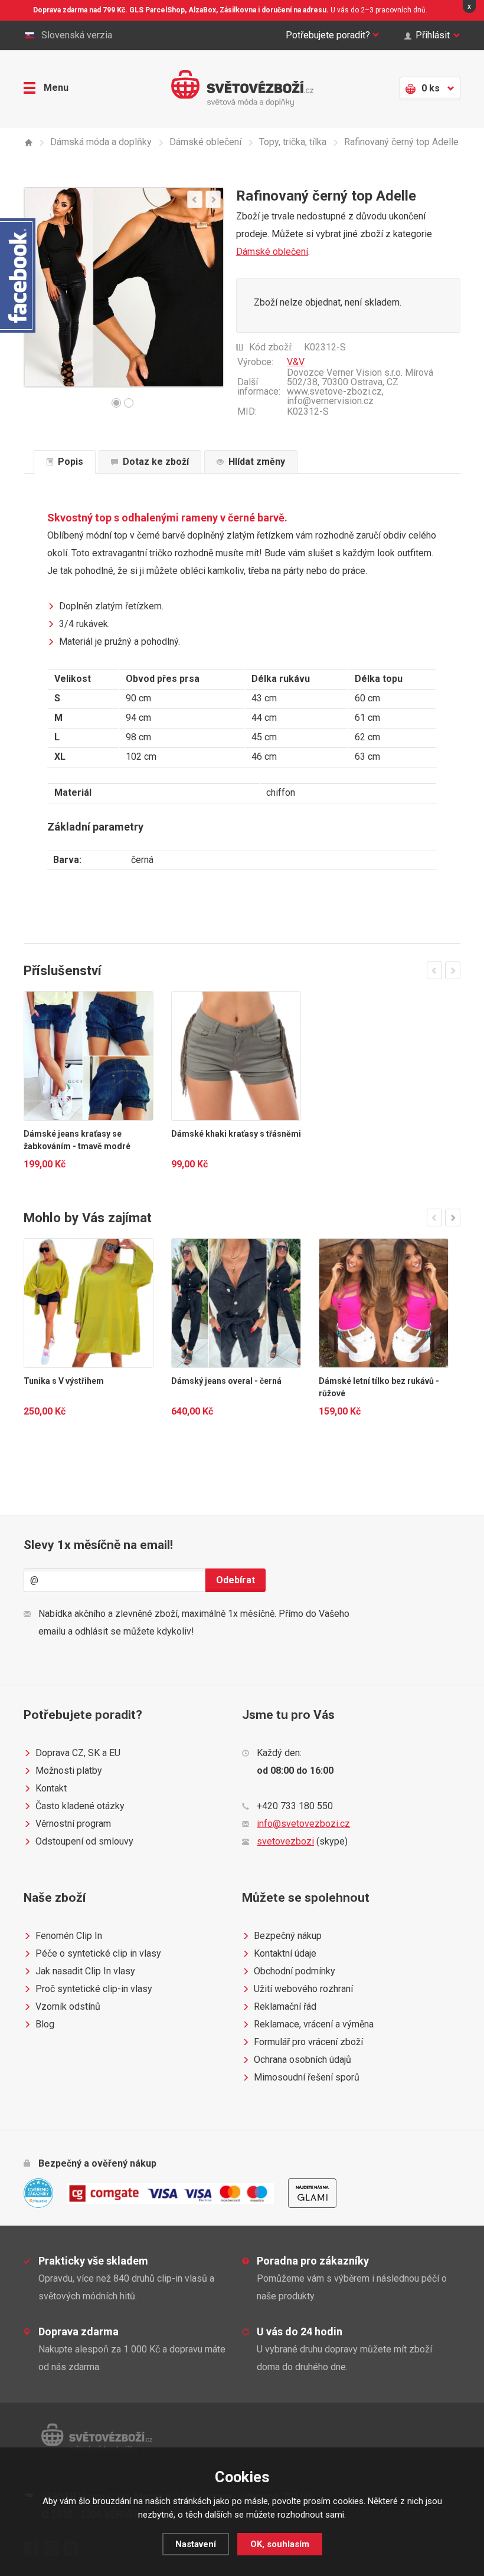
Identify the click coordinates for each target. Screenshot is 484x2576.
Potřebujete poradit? (328, 35)
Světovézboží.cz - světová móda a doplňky (242, 88)
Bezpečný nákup (288, 1936)
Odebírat (236, 1580)
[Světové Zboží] (28, 142)
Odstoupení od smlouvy (84, 1841)
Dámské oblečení (272, 252)
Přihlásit (433, 35)
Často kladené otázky (80, 1806)
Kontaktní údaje (285, 1953)
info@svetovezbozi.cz (303, 1824)
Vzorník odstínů (68, 2006)
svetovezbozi (285, 1841)
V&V (296, 362)
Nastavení (196, 2544)
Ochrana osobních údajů (302, 2060)
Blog (45, 2024)
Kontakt (51, 1788)
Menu (56, 88)
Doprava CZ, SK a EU (78, 1753)
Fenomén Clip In (69, 1936)
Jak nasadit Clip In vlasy (85, 1971)
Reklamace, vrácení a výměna (314, 2024)
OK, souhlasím (280, 2544)
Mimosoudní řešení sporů (307, 2077)
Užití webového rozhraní (303, 1989)
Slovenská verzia (77, 35)
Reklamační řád (285, 2006)
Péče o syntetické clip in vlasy (98, 1953)
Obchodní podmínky (295, 1971)
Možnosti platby (69, 1771)
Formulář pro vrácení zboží (308, 2042)
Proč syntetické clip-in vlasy (94, 1989)
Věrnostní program (73, 1824)
